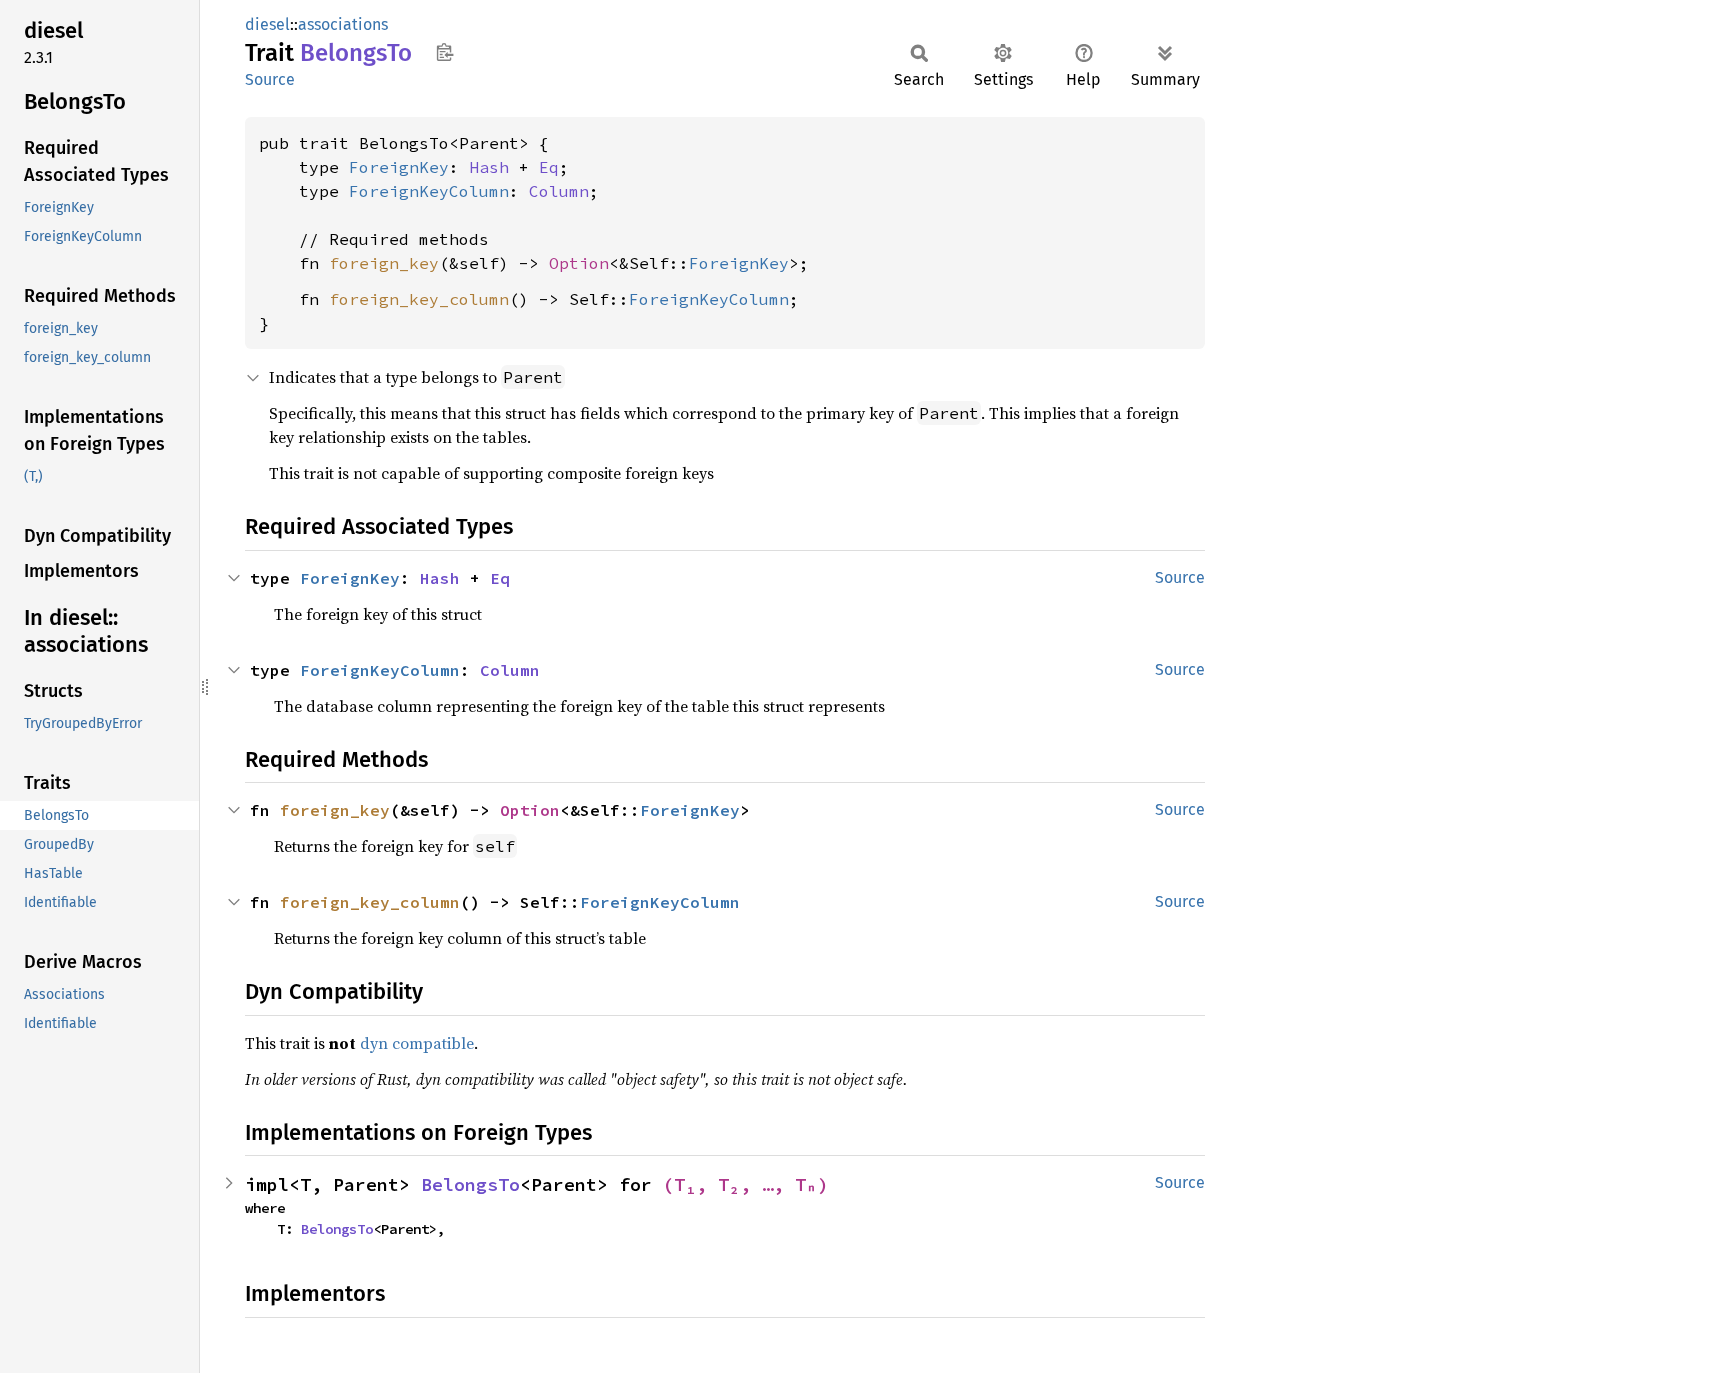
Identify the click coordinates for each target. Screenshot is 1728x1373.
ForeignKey (399, 167)
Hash (489, 167)
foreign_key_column (419, 299)
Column (559, 191)
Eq (549, 167)
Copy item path (444, 52)
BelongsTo (470, 1184)
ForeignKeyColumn (429, 191)
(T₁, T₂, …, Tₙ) (745, 1184)
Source (270, 79)
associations (343, 24)
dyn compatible (417, 1043)
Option (579, 263)
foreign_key (384, 263)
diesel (267, 24)
